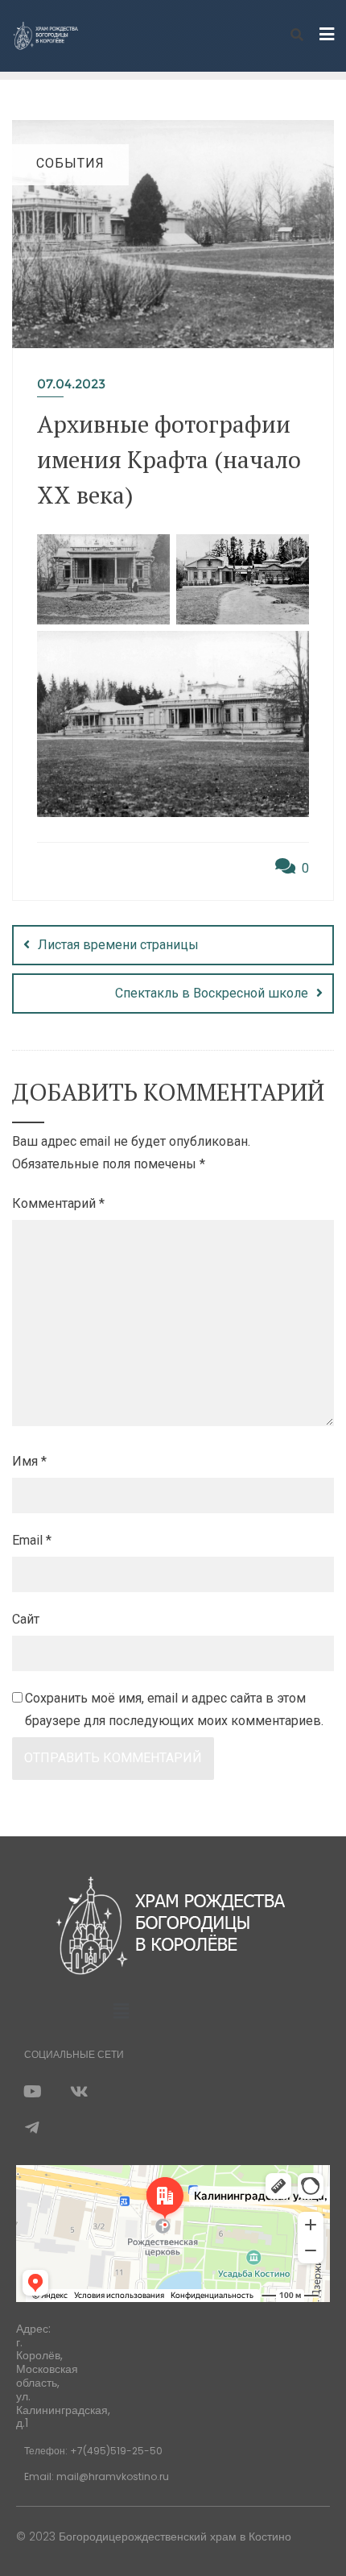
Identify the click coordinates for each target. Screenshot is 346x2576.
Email (32, 1540)
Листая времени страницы (118, 945)
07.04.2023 (71, 384)
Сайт (26, 1619)
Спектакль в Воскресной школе (212, 993)
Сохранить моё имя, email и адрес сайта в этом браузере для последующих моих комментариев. (174, 1710)
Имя (29, 1461)
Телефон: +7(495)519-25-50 (93, 2451)
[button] (121, 2011)
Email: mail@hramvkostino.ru (97, 2476)
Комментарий (58, 1203)
